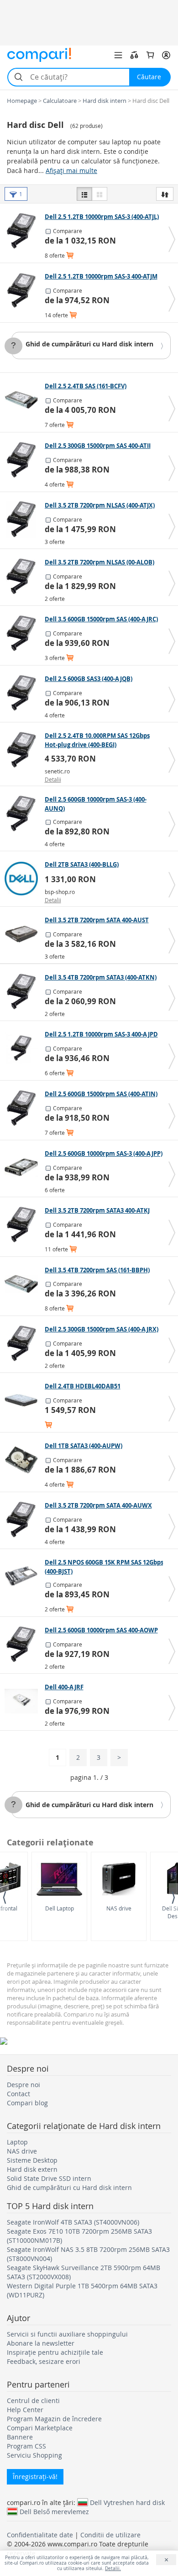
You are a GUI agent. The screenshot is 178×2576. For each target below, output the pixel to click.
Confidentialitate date (40, 2535)
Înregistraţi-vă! (35, 2477)
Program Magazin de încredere (54, 2419)
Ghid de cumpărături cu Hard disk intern (89, 344)
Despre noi (24, 2085)
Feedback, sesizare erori (44, 2361)
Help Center (25, 2410)
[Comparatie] (134, 55)
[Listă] (84, 194)
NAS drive (119, 1908)
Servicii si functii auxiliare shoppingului (67, 2334)
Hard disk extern (32, 2169)
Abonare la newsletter (41, 2343)
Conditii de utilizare (110, 2535)
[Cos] (150, 55)
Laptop (17, 2142)
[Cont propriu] (166, 55)
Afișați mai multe (71, 170)
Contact (18, 2094)
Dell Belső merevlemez (54, 2511)
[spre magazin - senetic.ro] (24, 750)
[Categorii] (118, 55)
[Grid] (99, 194)
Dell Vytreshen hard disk (127, 2502)
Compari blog (27, 2103)
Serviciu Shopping (34, 2455)
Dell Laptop (60, 1908)
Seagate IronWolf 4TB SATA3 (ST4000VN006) (73, 2222)
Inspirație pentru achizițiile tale (55, 2352)
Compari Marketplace (40, 2428)
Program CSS (26, 2446)
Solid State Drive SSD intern (49, 2178)
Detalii (53, 779)
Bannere (20, 2437)
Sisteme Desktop (32, 2160)
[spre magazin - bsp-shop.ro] (24, 879)
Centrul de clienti (33, 2401)
